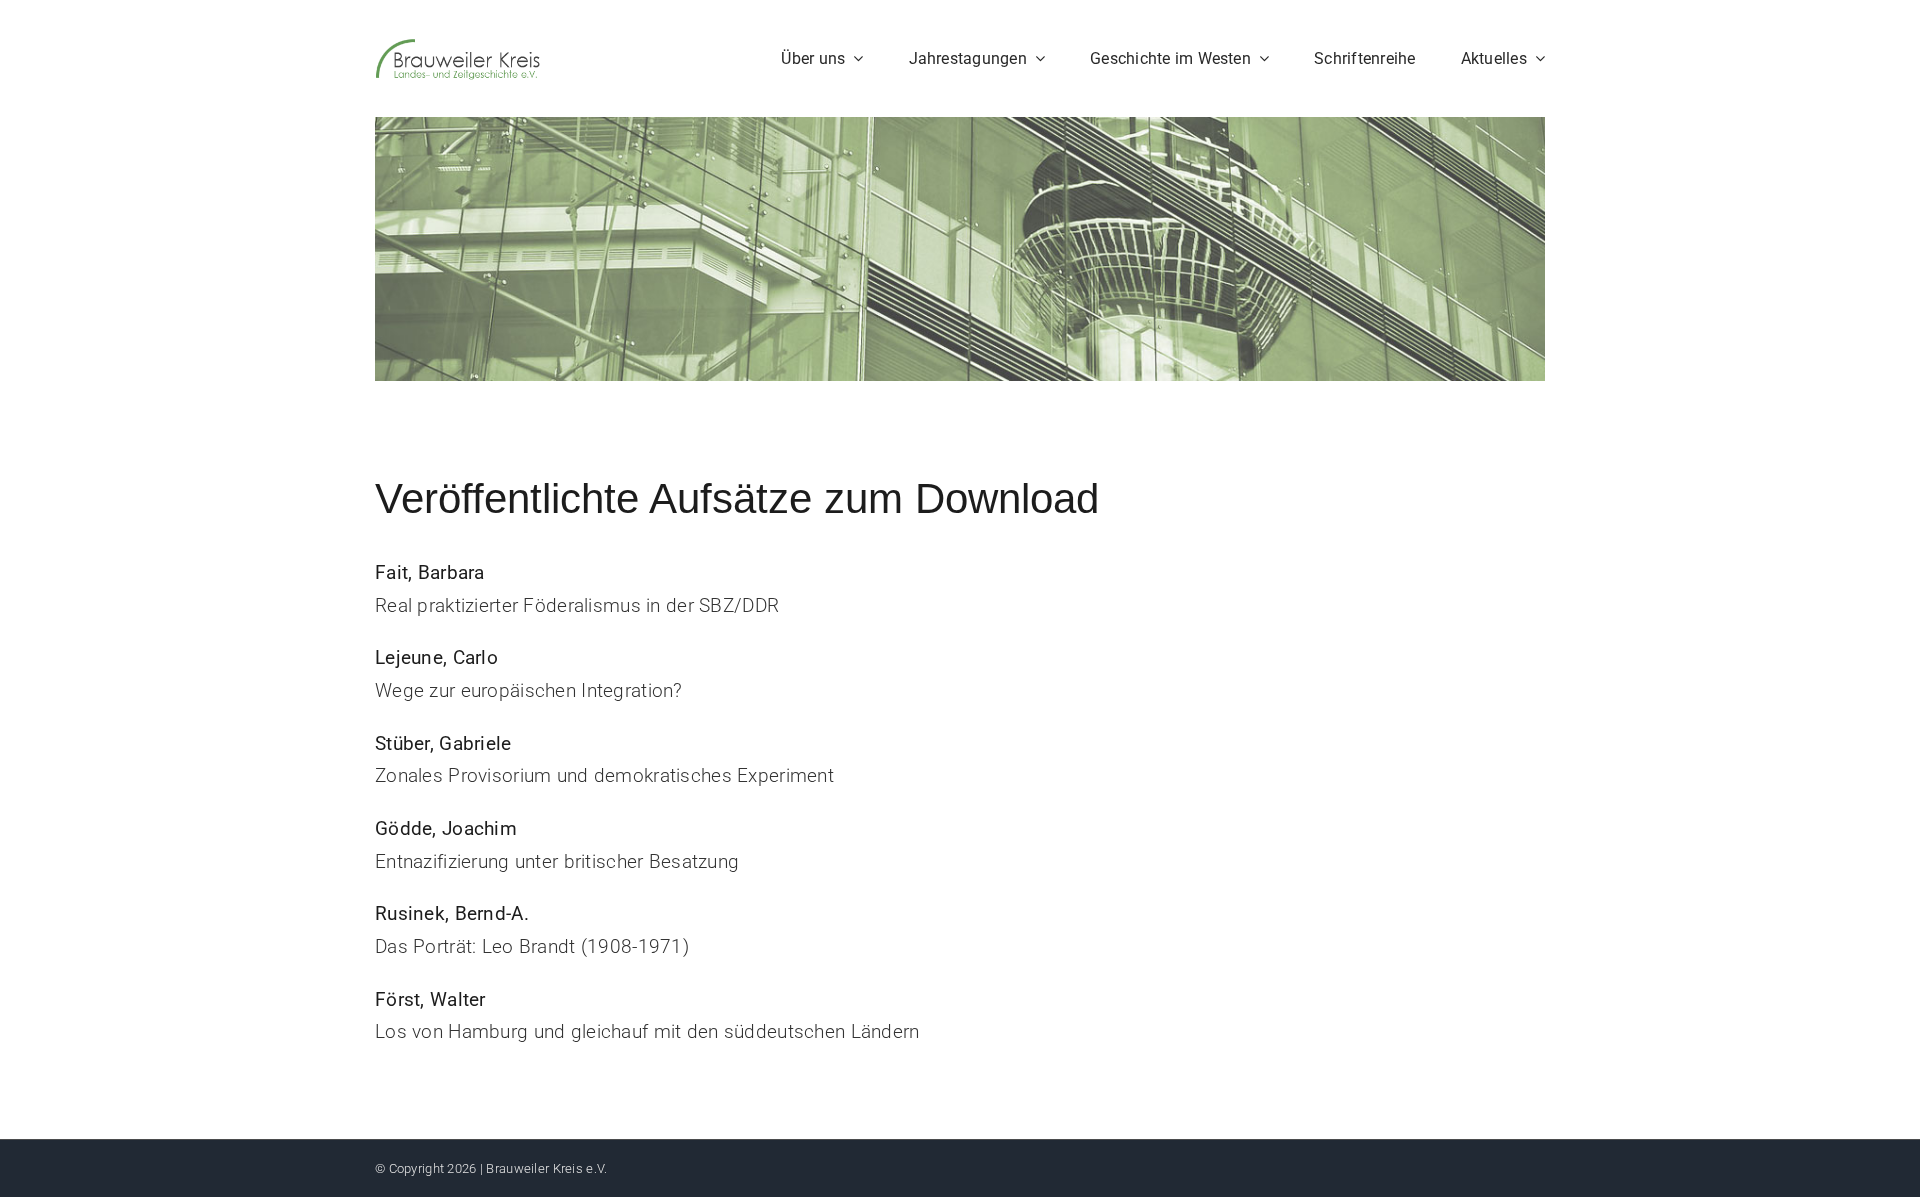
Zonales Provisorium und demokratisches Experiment (604, 775)
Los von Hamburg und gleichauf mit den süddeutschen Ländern (647, 1031)
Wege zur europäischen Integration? (529, 690)
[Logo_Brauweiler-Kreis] (457, 46)
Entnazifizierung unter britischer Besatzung (557, 861)
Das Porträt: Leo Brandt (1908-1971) (532, 946)
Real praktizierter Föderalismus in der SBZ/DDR (577, 605)
